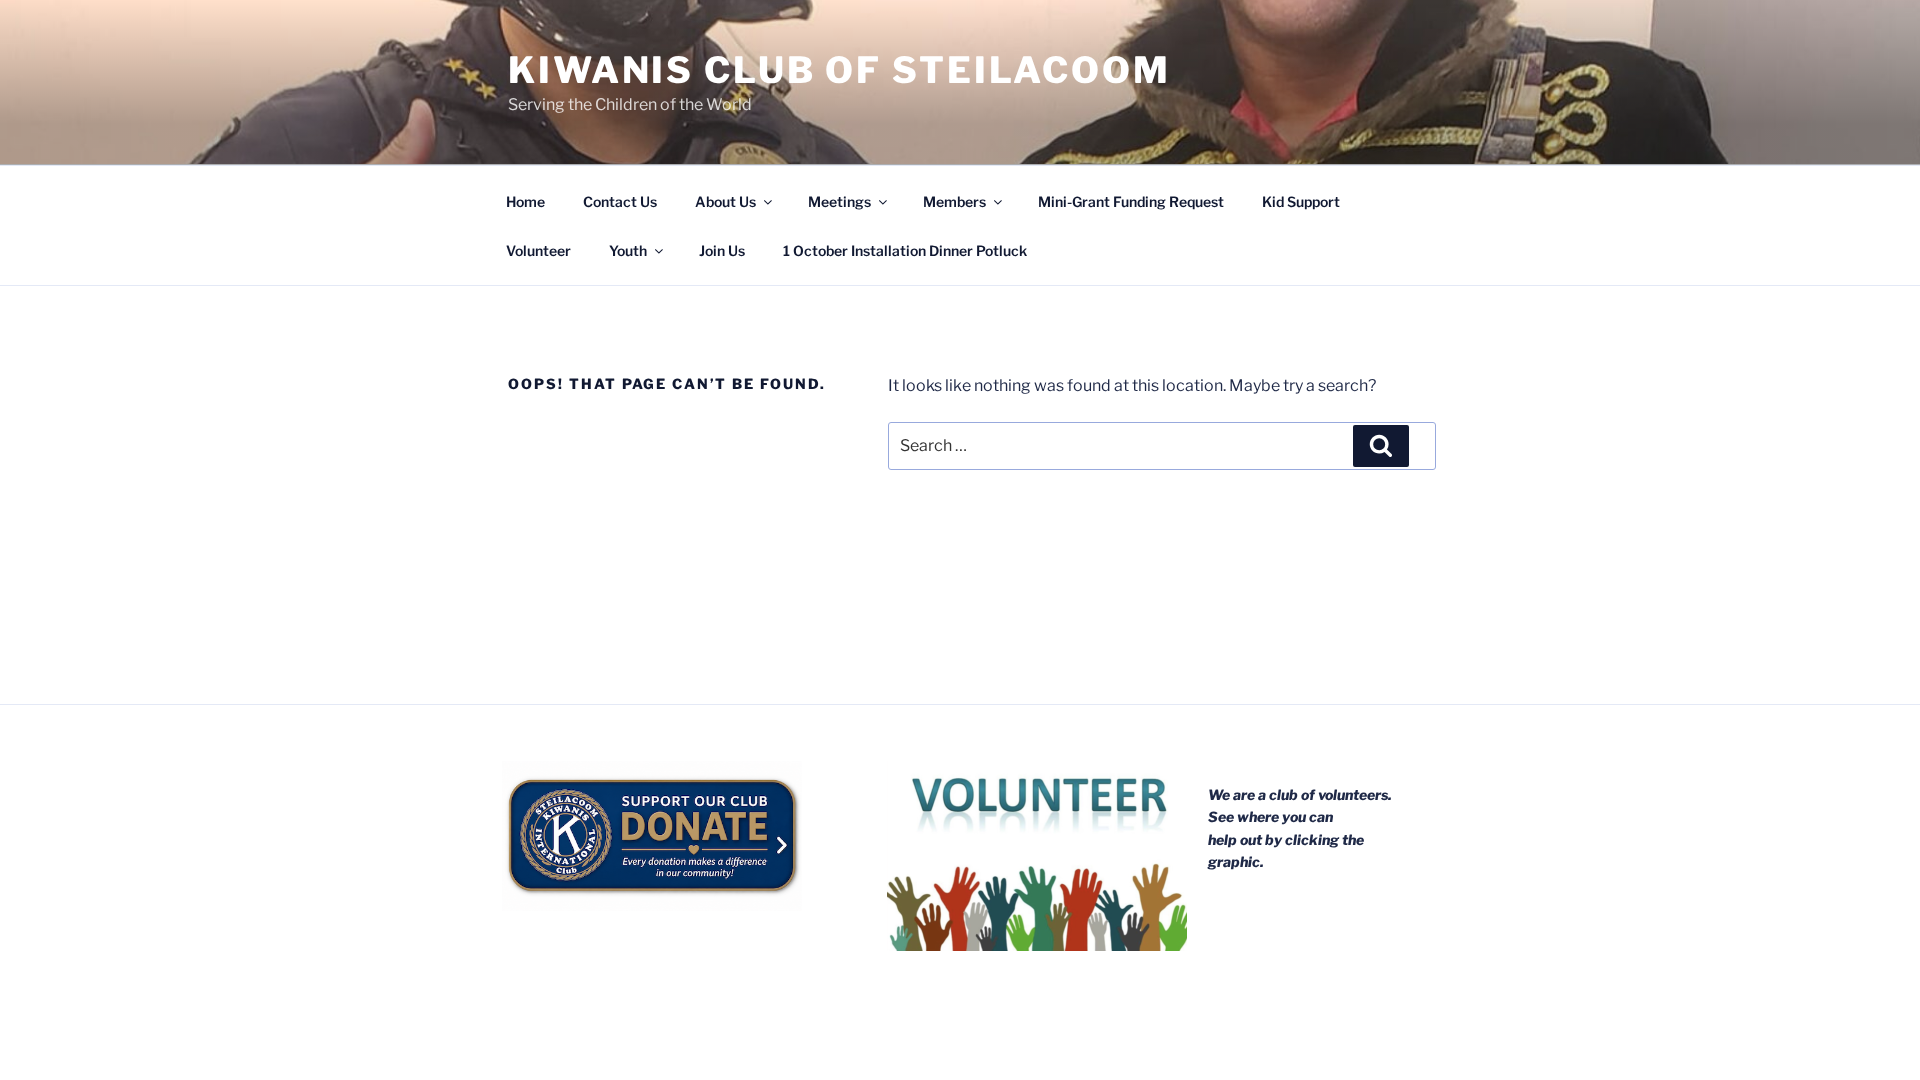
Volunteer (538, 250)
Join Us (722, 250)
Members (954, 201)
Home (525, 201)
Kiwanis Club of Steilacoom (839, 70)
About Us (725, 201)
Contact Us (620, 201)
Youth (628, 250)
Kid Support (1301, 201)
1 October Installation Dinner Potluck (905, 250)
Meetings (839, 201)
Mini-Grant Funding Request (1131, 201)
